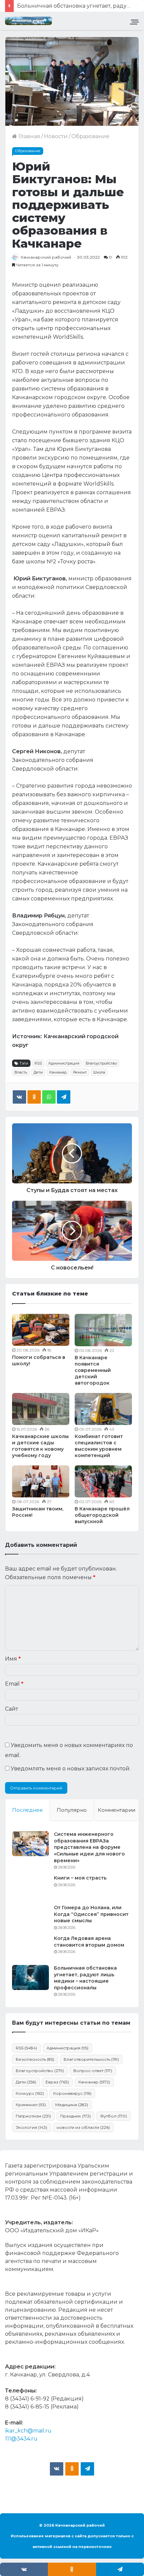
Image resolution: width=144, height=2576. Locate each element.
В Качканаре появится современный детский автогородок (93, 1370)
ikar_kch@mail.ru (28, 2431)
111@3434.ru (21, 2439)
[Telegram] (64, 1097)
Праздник (76, 2116)
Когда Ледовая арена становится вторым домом (89, 1942)
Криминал (31, 2105)
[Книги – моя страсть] (30, 1887)
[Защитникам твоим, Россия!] (41, 1481)
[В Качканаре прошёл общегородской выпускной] (103, 1481)
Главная (29, 136)
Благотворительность (91, 2059)
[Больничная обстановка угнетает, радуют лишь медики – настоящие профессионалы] (30, 1977)
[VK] (19, 1097)
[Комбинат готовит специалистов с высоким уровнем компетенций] (103, 1409)
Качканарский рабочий (46, 257)
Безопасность (35, 2059)
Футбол (114, 2116)
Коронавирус (72, 2093)
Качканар (58, 1072)
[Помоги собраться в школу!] (41, 1330)
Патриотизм (33, 2116)
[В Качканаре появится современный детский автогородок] (103, 1330)
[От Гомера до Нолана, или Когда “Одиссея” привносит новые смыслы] (30, 1917)
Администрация (64, 1063)
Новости (56, 136)
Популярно (72, 1810)
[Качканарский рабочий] (28, 21)
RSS (38, 1063)
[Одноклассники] (34, 1097)
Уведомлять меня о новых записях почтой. (71, 1769)
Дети (38, 1072)
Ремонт (80, 1072)
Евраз (57, 2082)
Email (14, 1684)
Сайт (12, 1709)
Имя (13, 1659)
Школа (99, 1072)
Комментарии (117, 1810)
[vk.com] (57, 2469)
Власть (21, 1072)
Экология (31, 2127)
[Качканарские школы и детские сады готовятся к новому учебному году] (41, 1409)
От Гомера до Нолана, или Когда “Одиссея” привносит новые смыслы (91, 1914)
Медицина (72, 2105)
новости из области (83, 2127)
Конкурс (30, 2093)
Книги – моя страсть (80, 1878)
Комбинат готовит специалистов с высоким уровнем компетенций (99, 1446)
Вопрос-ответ (93, 2071)
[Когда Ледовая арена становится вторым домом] (30, 1948)
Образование (90, 136)
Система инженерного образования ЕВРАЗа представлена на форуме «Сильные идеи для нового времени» (89, 1847)
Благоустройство (101, 1063)
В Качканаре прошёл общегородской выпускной (102, 1515)
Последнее (27, 1810)
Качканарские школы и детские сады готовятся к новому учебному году (40, 1446)
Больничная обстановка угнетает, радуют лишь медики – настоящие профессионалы (85, 1978)
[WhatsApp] (49, 1097)
